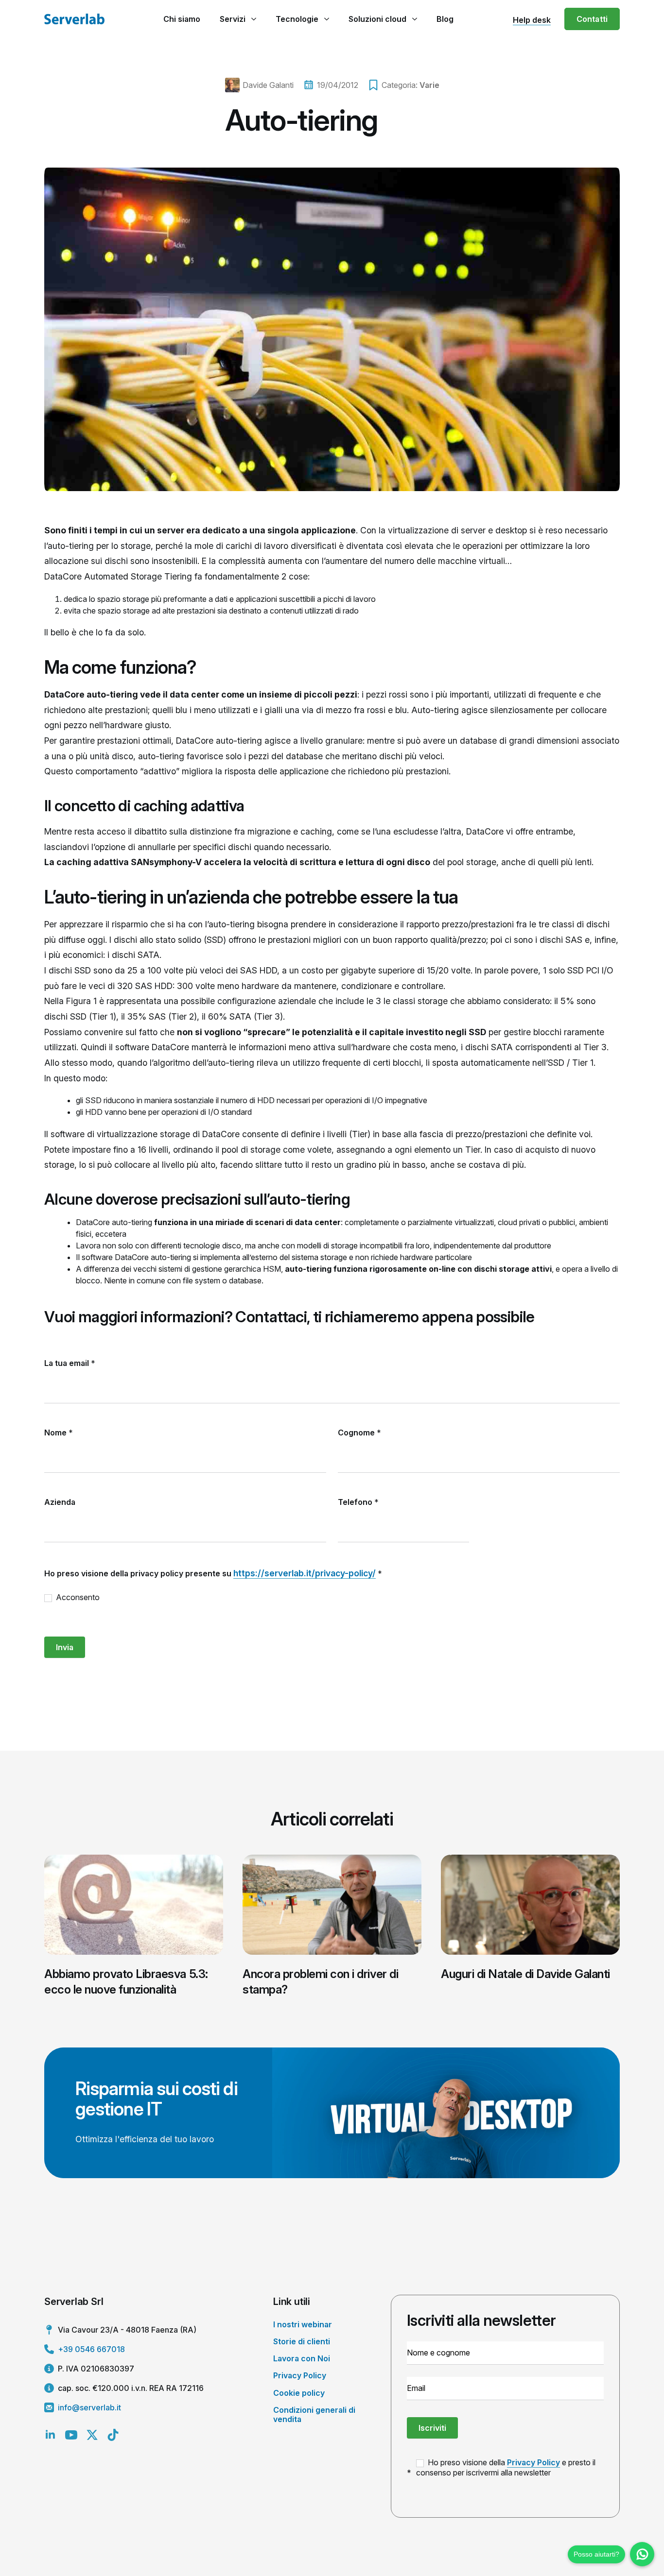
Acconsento (77, 1597)
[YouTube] (71, 2435)
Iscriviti (432, 2428)
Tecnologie (297, 19)
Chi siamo (182, 19)
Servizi (233, 19)
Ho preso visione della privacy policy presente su (213, 1573)
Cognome (359, 1433)
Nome (59, 1433)
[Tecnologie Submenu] (326, 19)
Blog (445, 19)
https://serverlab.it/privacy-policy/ (305, 1573)
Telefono (358, 1502)
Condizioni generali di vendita (314, 2414)
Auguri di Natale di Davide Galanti (525, 1974)
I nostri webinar (303, 2324)
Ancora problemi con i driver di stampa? (320, 1981)
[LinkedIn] (50, 2435)
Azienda (60, 1502)
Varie (429, 85)
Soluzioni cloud (377, 19)
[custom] (113, 2435)
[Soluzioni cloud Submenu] (414, 19)
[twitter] (92, 2435)
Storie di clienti (302, 2341)
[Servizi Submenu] (253, 19)
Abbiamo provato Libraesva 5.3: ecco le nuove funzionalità (126, 1981)
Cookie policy (299, 2393)
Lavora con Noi (302, 2358)
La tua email (70, 1363)
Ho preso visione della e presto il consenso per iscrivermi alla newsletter (506, 2467)
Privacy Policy (300, 2375)
